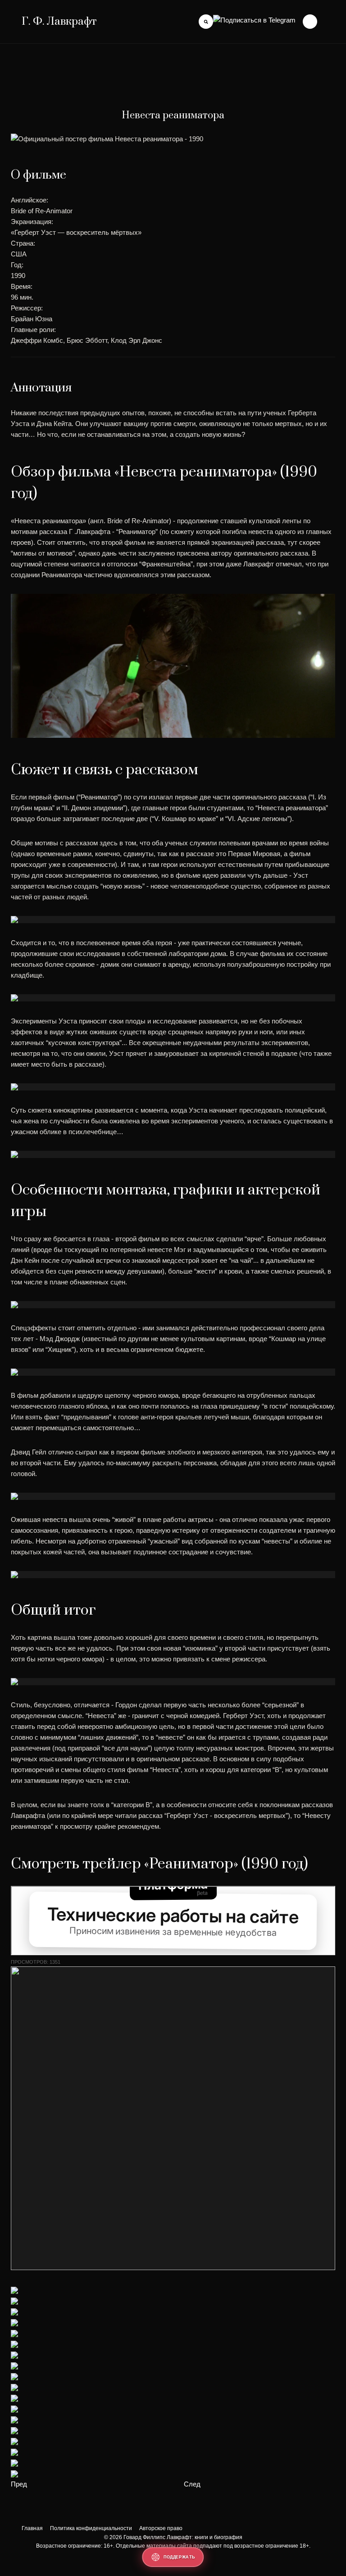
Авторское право (161, 2528)
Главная (32, 2528)
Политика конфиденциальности (91, 2528)
